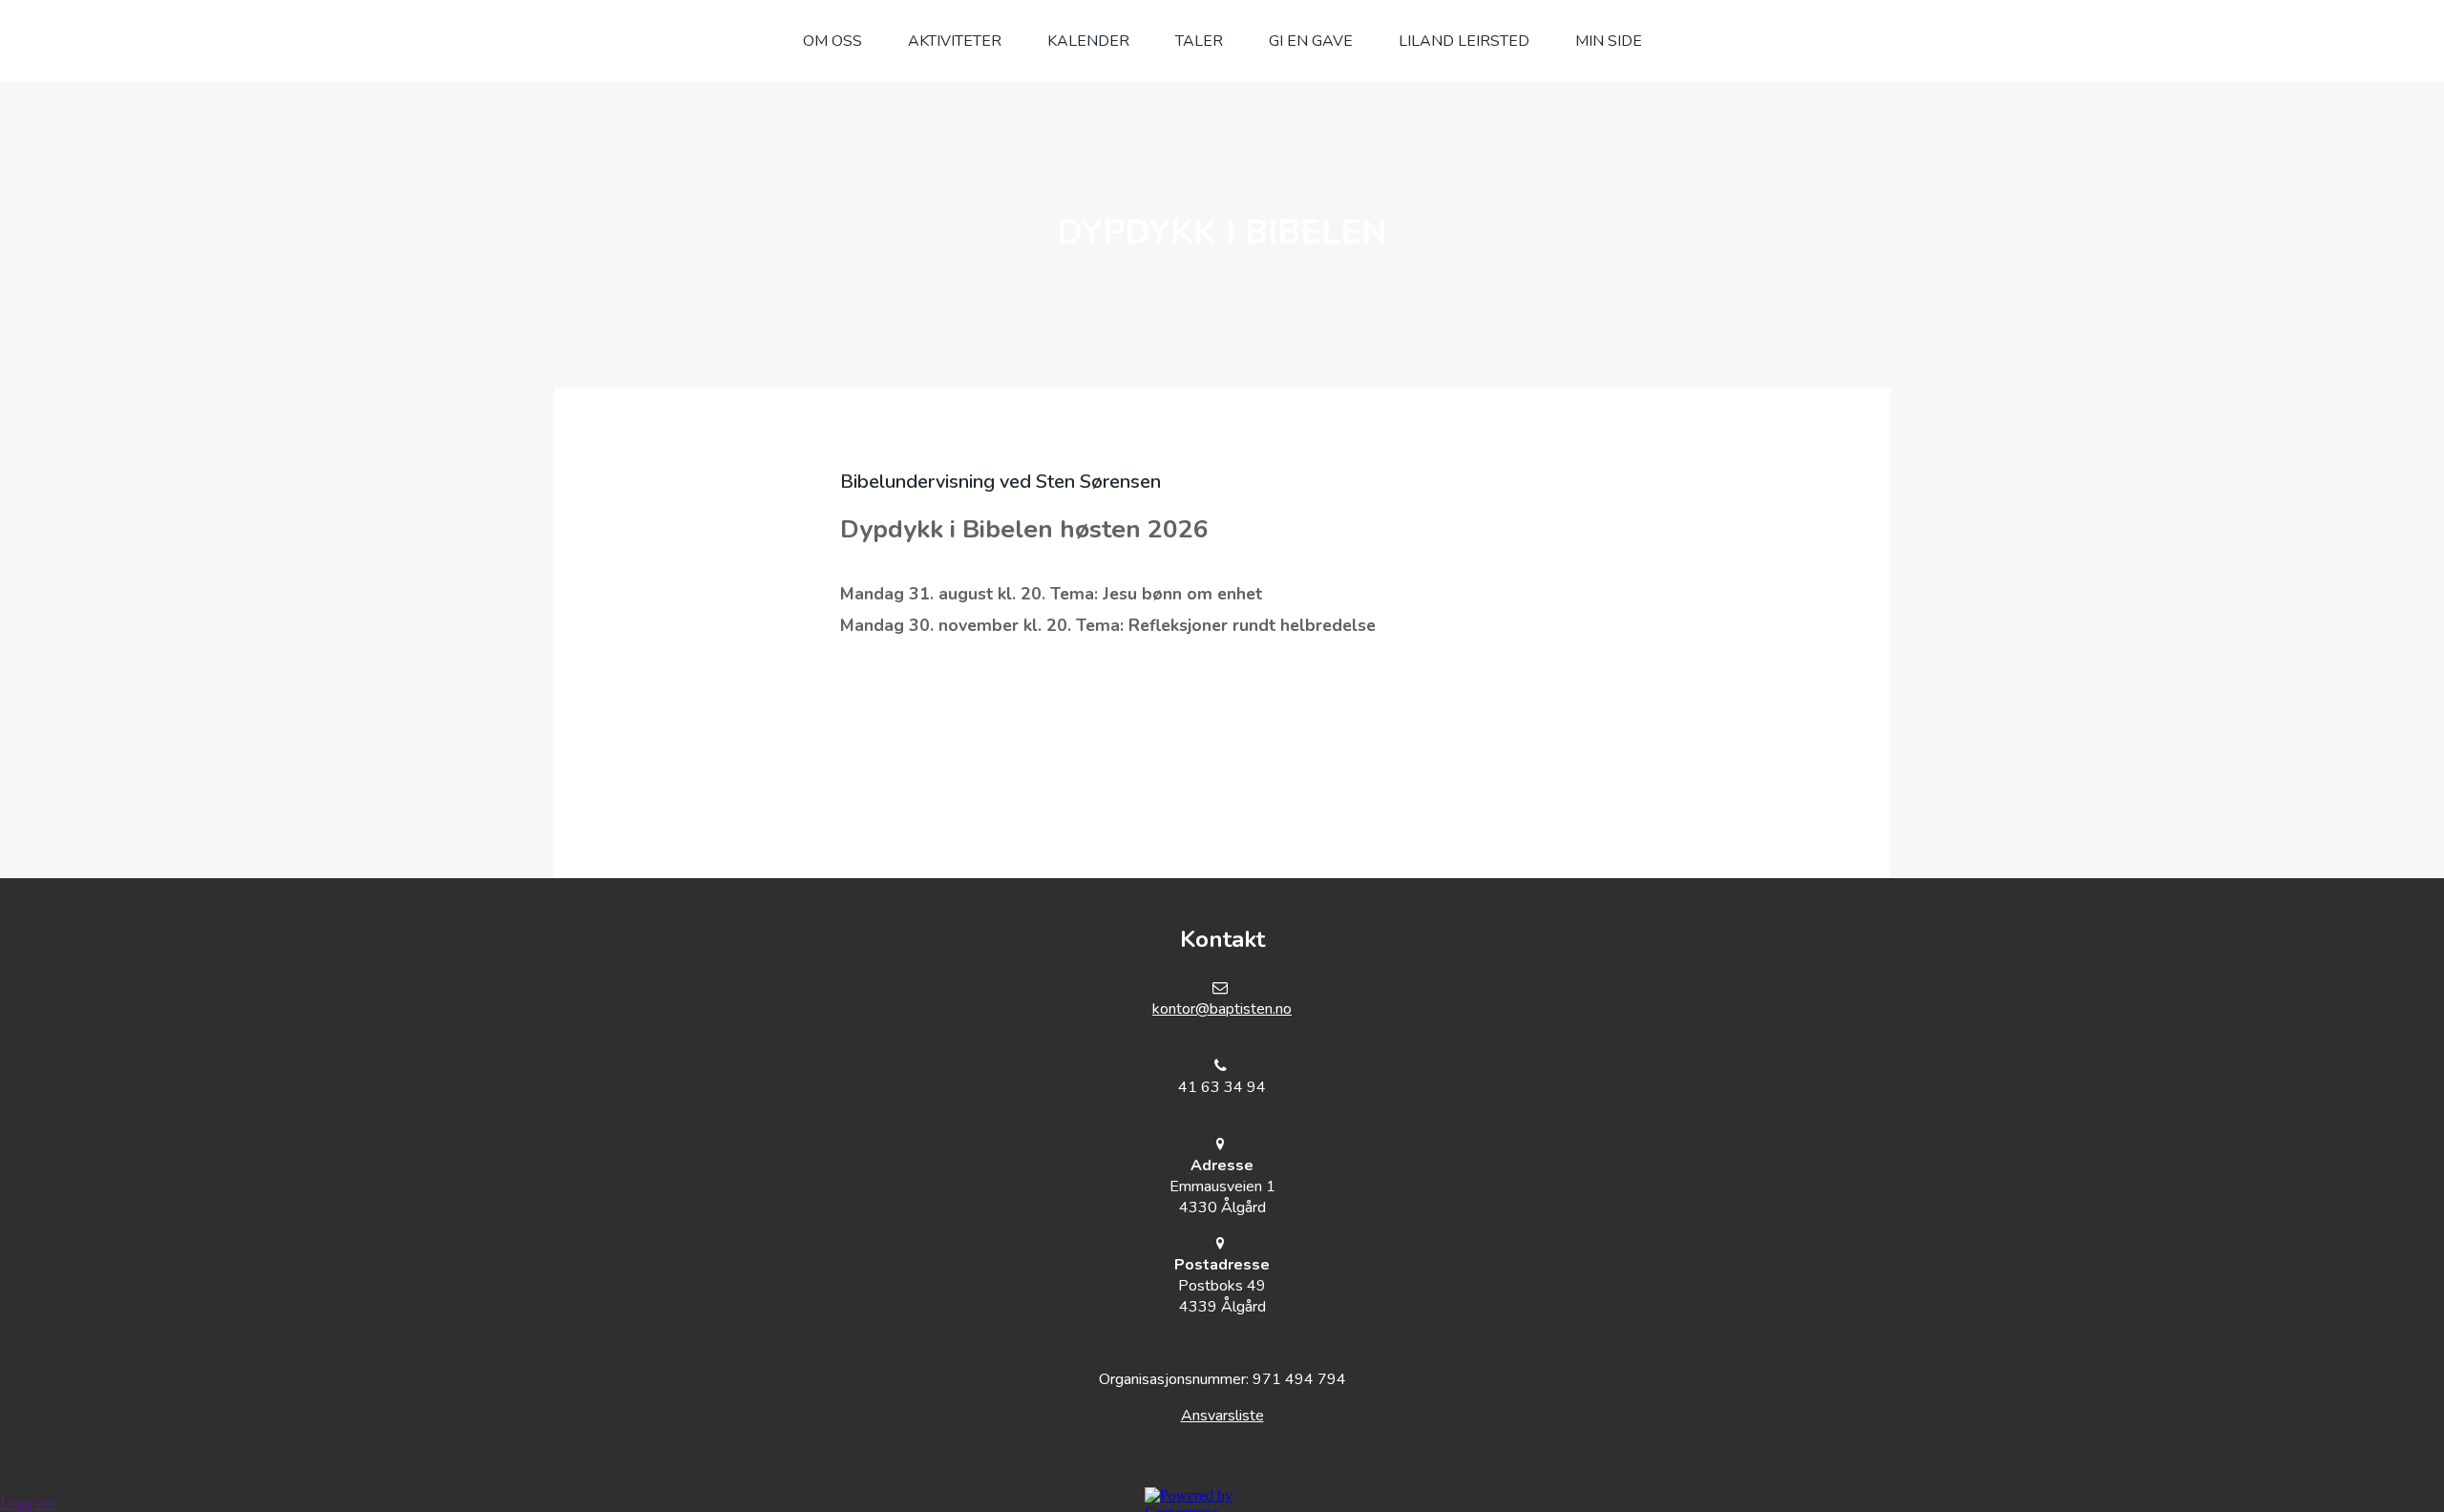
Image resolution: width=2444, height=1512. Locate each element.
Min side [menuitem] (1609, 41)
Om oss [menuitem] (832, 41)
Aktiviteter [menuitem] (955, 41)
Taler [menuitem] (1199, 41)
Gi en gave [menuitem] (1311, 41)
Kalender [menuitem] (1088, 41)
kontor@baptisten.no (1222, 1009)
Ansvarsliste (1222, 1416)
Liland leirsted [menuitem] (1464, 41)
